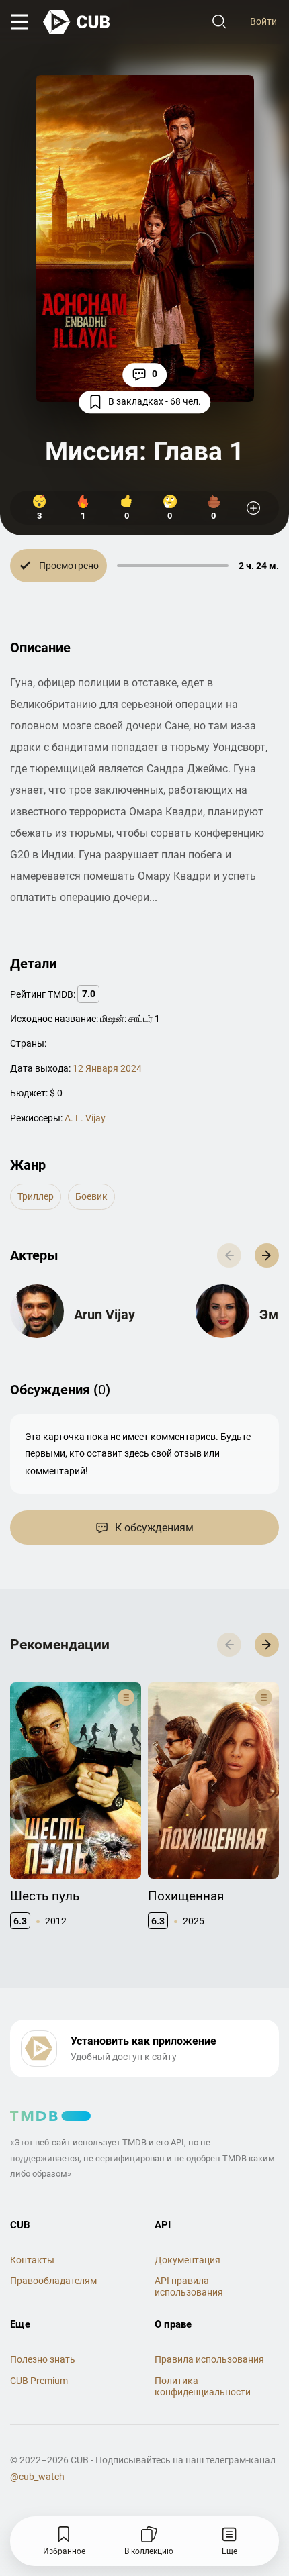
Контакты (32, 2260)
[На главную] (77, 22)
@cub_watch (37, 2477)
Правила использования (209, 2359)
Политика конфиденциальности (203, 2386)
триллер (36, 1196)
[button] (267, 1255)
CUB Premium (39, 2381)
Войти (263, 21)
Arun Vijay (105, 1315)
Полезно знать (43, 2359)
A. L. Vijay (85, 1118)
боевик (91, 1196)
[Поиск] (219, 22)
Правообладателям (53, 2281)
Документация (188, 2260)
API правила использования (189, 2286)
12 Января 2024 (107, 1068)
